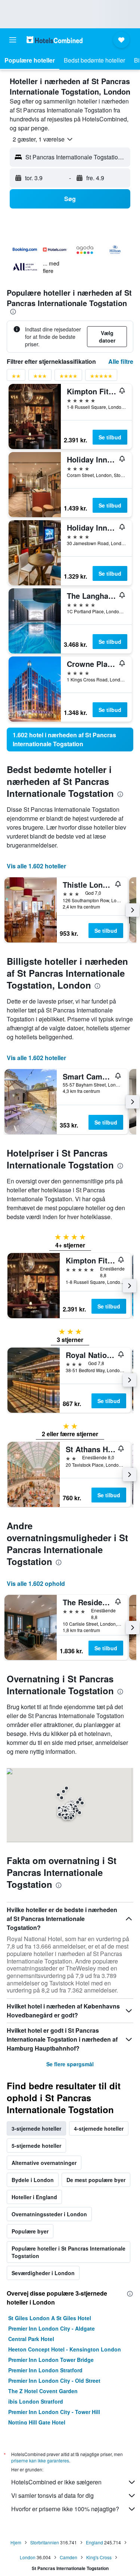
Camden (69, 2557)
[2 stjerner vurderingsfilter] (16, 377)
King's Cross (99, 2557)
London (28, 2557)
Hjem (16, 2542)
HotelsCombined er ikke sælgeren (56, 2482)
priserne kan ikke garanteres (40, 2460)
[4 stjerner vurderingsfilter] (68, 377)
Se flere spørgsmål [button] (70, 2064)
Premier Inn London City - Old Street (54, 2381)
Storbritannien (45, 2542)
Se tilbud (110, 437)
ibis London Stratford (36, 2401)
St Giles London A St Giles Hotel (50, 2318)
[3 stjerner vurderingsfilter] (40, 377)
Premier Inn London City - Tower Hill (54, 2412)
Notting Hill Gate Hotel (37, 2422)
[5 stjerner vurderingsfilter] (101, 377)
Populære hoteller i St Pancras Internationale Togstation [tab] (69, 2252)
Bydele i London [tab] (33, 2180)
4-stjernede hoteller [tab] (99, 2128)
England (94, 2542)
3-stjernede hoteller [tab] (36, 2128)
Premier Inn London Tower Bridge (51, 2360)
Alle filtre (121, 361)
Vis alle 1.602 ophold (36, 1583)
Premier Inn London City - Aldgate (52, 2328)
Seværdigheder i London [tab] (43, 2273)
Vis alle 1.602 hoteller (36, 866)
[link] (70, 740)
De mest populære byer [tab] (96, 2180)
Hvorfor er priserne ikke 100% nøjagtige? (65, 2509)
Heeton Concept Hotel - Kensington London (65, 2349)
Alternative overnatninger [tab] (44, 2163)
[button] (13, 40)
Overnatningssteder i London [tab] (49, 2214)
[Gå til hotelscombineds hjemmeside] (55, 40)
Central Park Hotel (31, 2339)
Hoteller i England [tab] (34, 2197)
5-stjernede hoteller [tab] (36, 2146)
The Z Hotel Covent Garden (43, 2391)
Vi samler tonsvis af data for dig (52, 2495)
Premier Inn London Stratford (45, 2370)
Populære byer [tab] (30, 2231)
